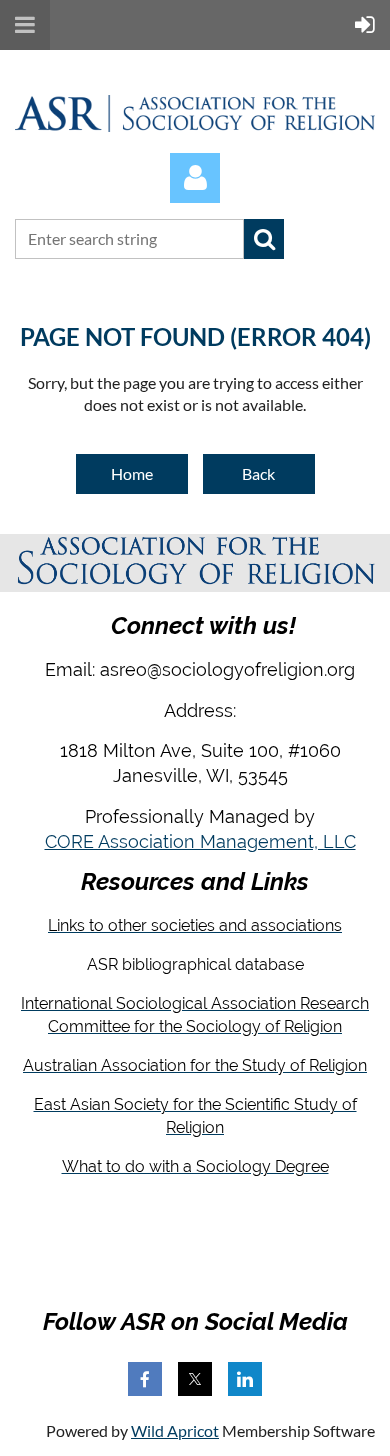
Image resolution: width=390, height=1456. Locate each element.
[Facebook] (145, 1379)
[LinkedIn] (245, 1379)
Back (258, 473)
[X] (195, 1379)
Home (132, 473)
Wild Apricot (175, 1430)
